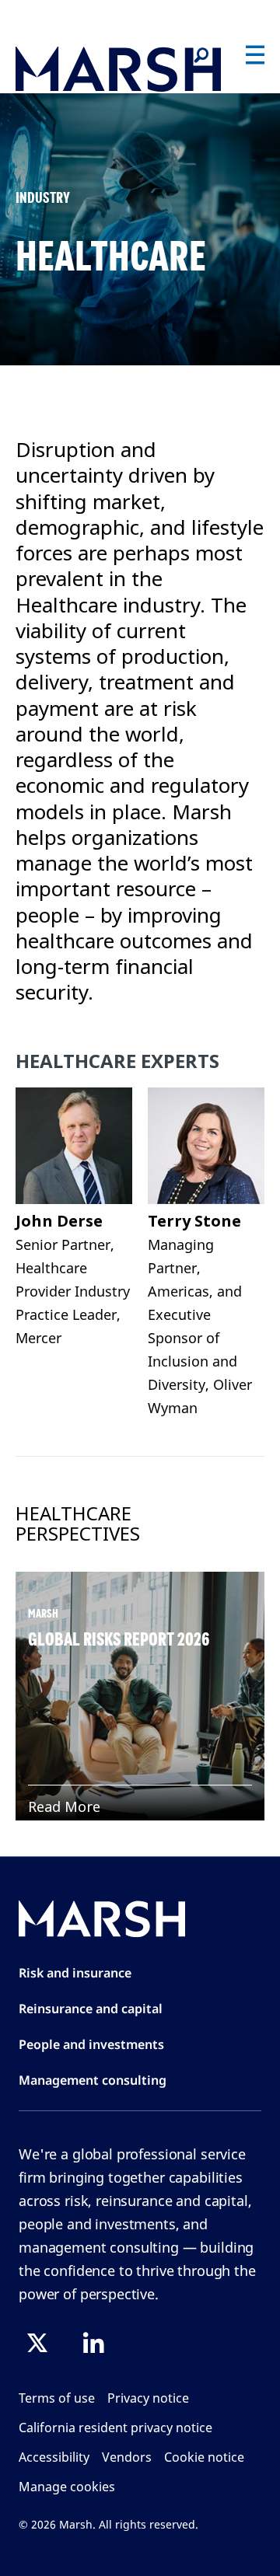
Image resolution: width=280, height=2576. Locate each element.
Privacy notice (148, 2398)
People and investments (91, 2044)
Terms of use (57, 2398)
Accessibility (54, 2457)
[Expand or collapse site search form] (201, 56)
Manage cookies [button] (67, 2487)
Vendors (127, 2457)
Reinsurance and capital (91, 2009)
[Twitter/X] (37, 2343)
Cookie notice (204, 2457)
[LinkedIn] (93, 2343)
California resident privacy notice (115, 2428)
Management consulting (93, 2080)
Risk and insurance (75, 1973)
